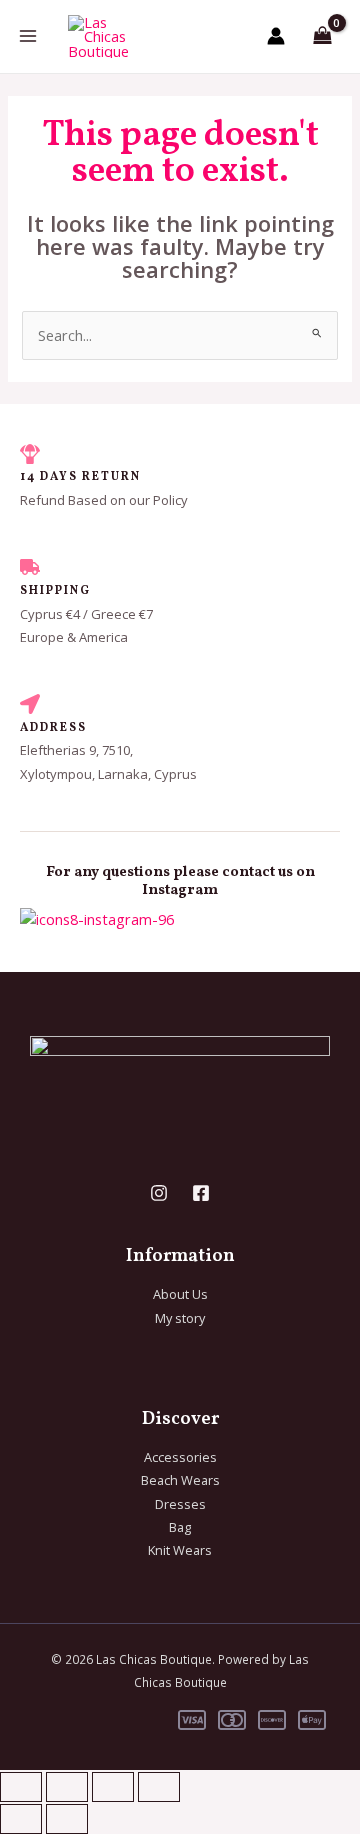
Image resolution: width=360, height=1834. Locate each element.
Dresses (180, 1504)
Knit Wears (180, 1550)
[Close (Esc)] (159, 1787)
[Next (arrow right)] (67, 1819)
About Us (180, 1294)
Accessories (180, 1457)
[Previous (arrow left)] (21, 1819)
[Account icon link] (276, 36)
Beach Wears (180, 1480)
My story (180, 1318)
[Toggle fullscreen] (67, 1787)
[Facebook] (201, 1193)
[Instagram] (159, 1193)
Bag (180, 1527)
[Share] (113, 1787)
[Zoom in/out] (21, 1787)
